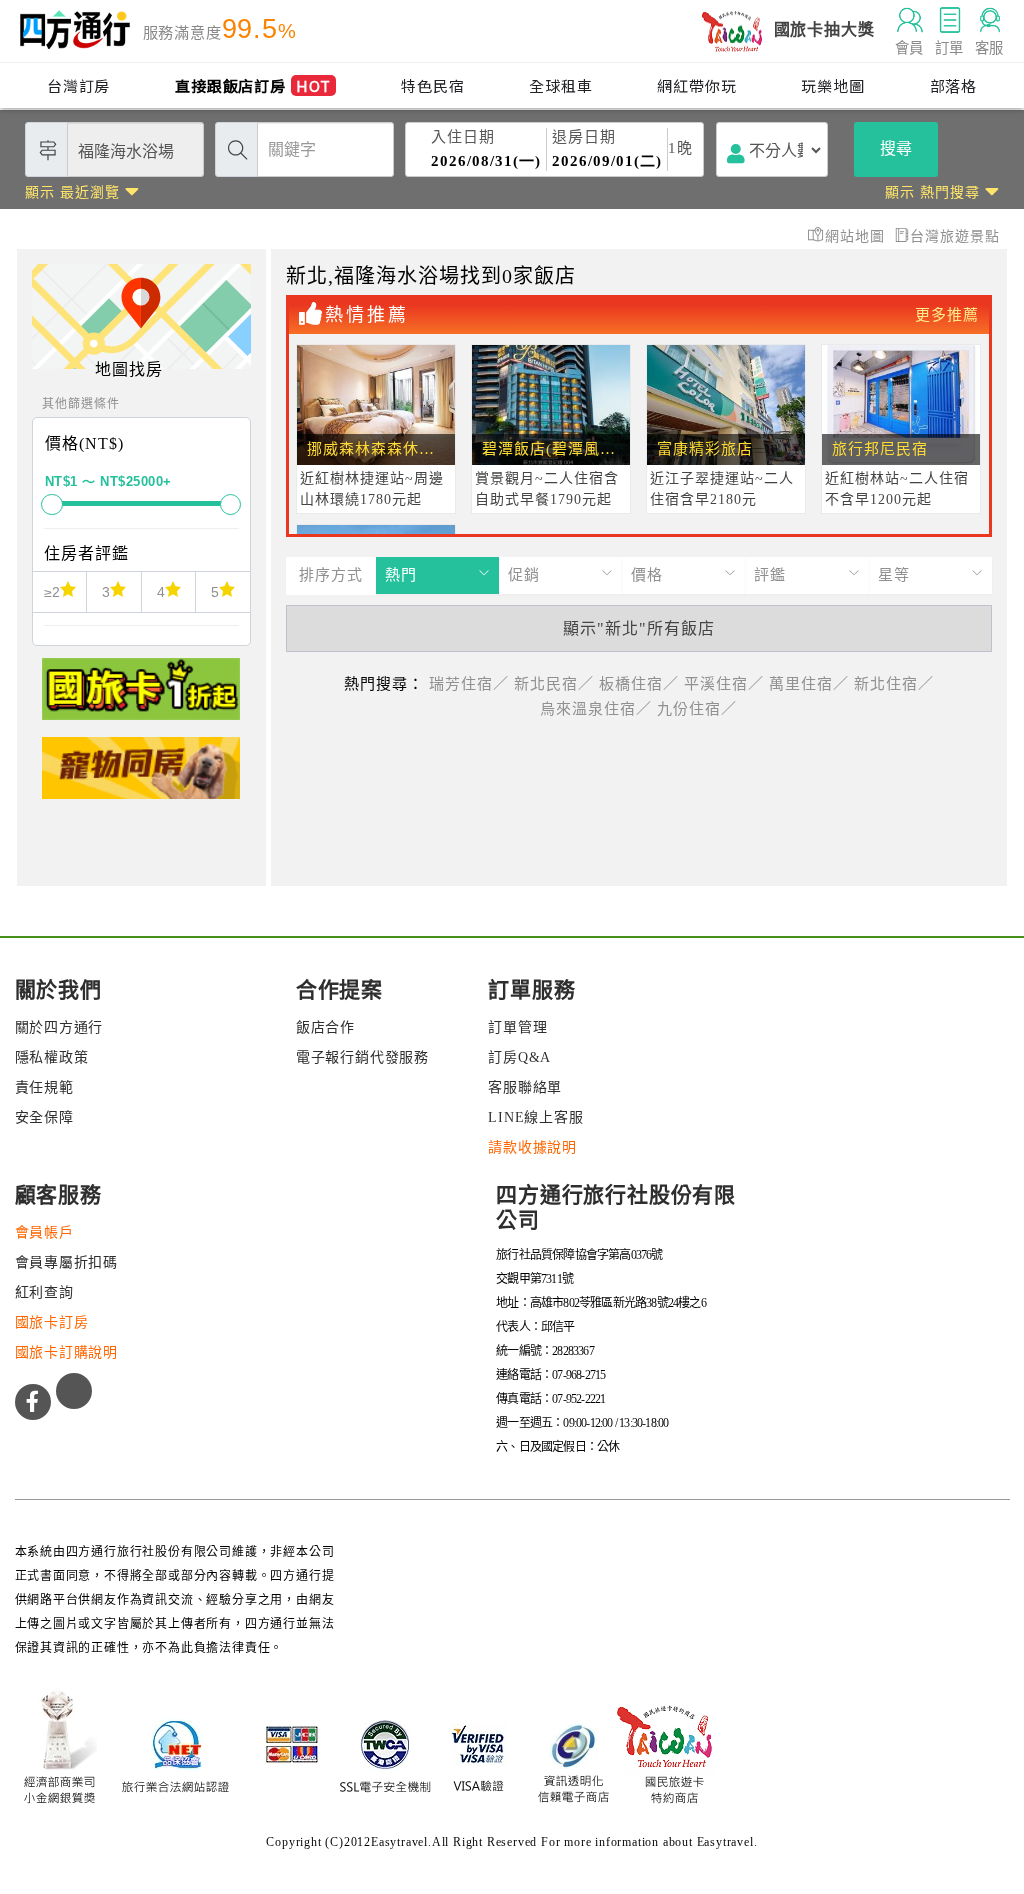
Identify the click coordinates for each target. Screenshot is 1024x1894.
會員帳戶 (44, 1232)
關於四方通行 (59, 1027)
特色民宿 (432, 85)
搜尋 (896, 148)
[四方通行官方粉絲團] (33, 1402)
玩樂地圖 (832, 85)
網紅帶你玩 (696, 85)
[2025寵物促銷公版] (141, 776)
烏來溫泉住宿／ (596, 709)
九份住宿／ (697, 709)
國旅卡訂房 (52, 1322)
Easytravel (725, 1842)
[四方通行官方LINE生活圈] (74, 1391)
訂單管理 (517, 1027)
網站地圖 (857, 236)
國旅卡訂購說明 (67, 1352)
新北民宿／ (554, 684)
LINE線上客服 (535, 1117)
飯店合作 (325, 1027)
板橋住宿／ (639, 684)
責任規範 (44, 1087)
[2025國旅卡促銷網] (141, 697)
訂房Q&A (519, 1057)
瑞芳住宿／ (469, 684)
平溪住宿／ (724, 684)
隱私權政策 (52, 1057)
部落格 (953, 85)
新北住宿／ (894, 684)
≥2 (52, 592)
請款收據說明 (532, 1147)
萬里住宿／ (809, 684)
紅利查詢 (44, 1292)
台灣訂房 (78, 85)
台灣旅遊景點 (955, 236)
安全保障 (44, 1117)
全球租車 (560, 85)
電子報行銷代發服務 (362, 1057)
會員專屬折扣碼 (67, 1262)
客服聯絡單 (525, 1087)
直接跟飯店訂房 (253, 85)
